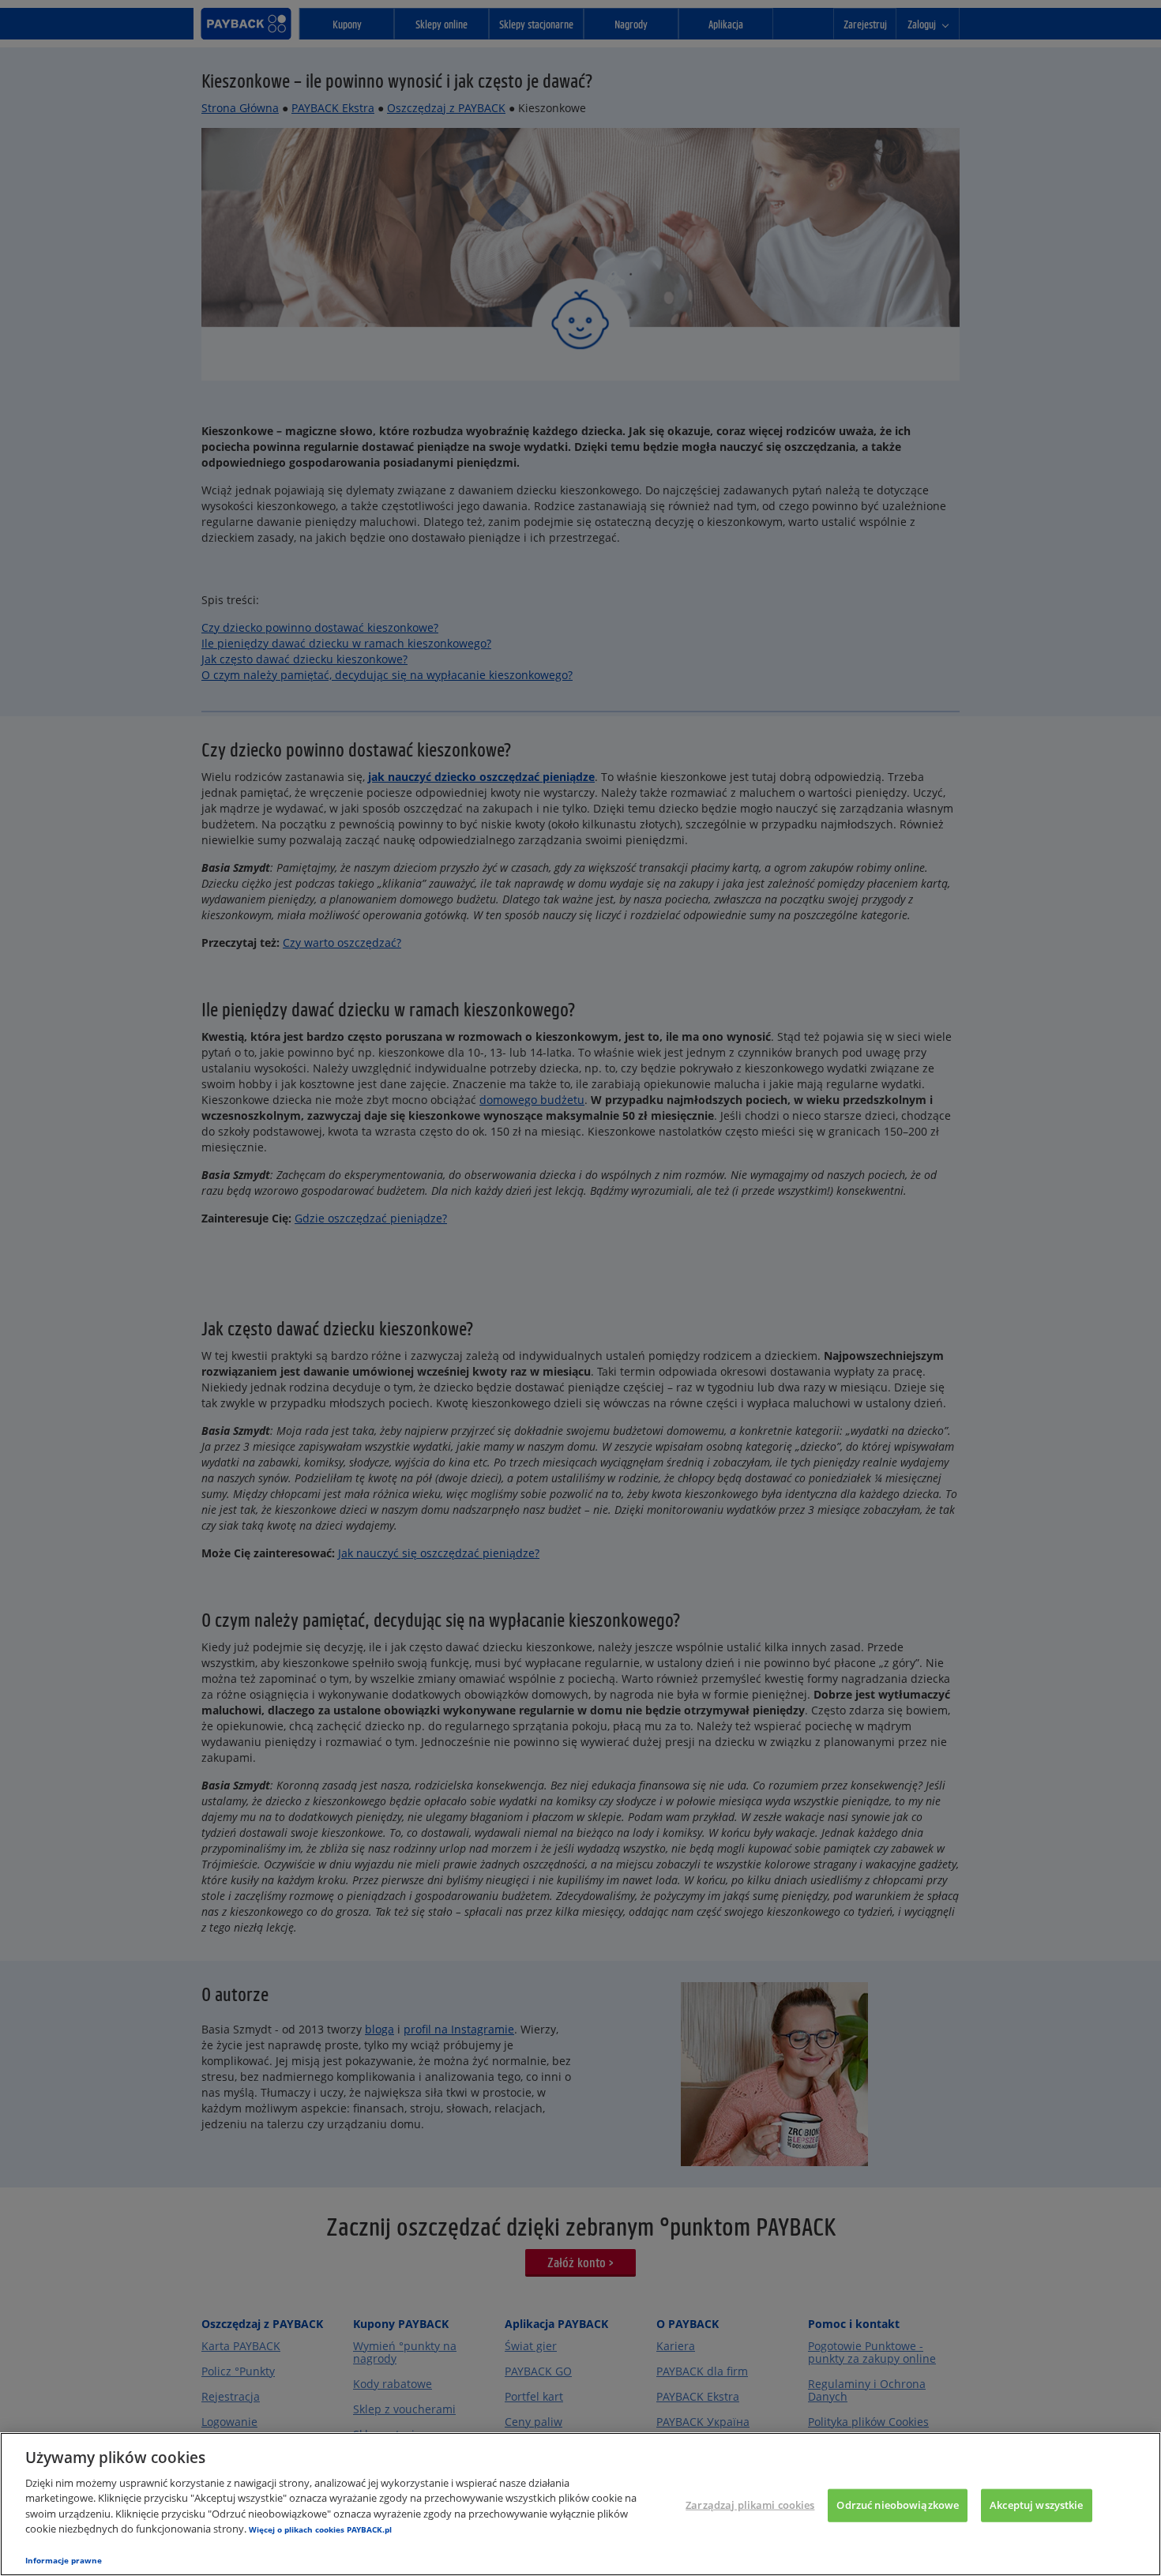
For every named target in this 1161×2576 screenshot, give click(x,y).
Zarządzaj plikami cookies (750, 2505)
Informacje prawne (64, 2560)
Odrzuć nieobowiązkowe (898, 2505)
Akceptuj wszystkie (1036, 2505)
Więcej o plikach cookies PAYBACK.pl (320, 2529)
